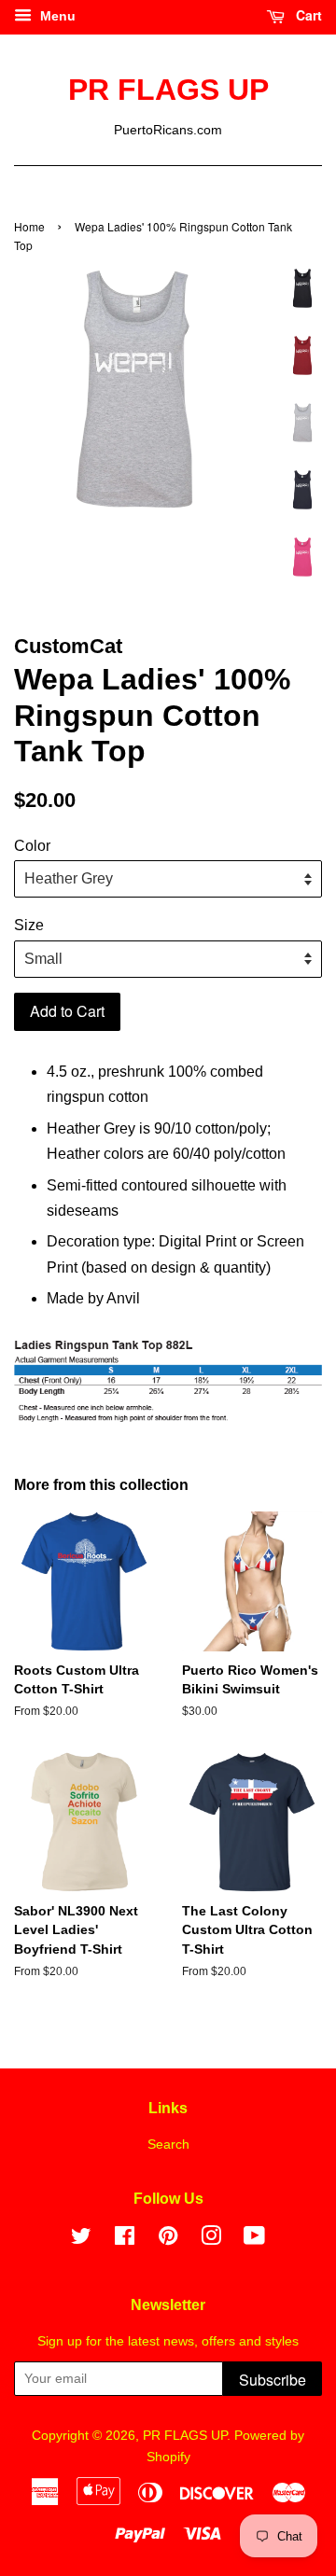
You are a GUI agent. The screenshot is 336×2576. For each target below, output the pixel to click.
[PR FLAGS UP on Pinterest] (168, 2240)
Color (32, 846)
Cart (307, 15)
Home (29, 226)
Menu (56, 16)
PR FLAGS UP (168, 90)
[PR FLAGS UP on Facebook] (125, 2240)
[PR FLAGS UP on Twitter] (81, 2240)
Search (168, 2144)
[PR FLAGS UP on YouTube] (254, 2240)
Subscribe (273, 2380)
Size (29, 925)
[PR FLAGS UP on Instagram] (211, 2240)
